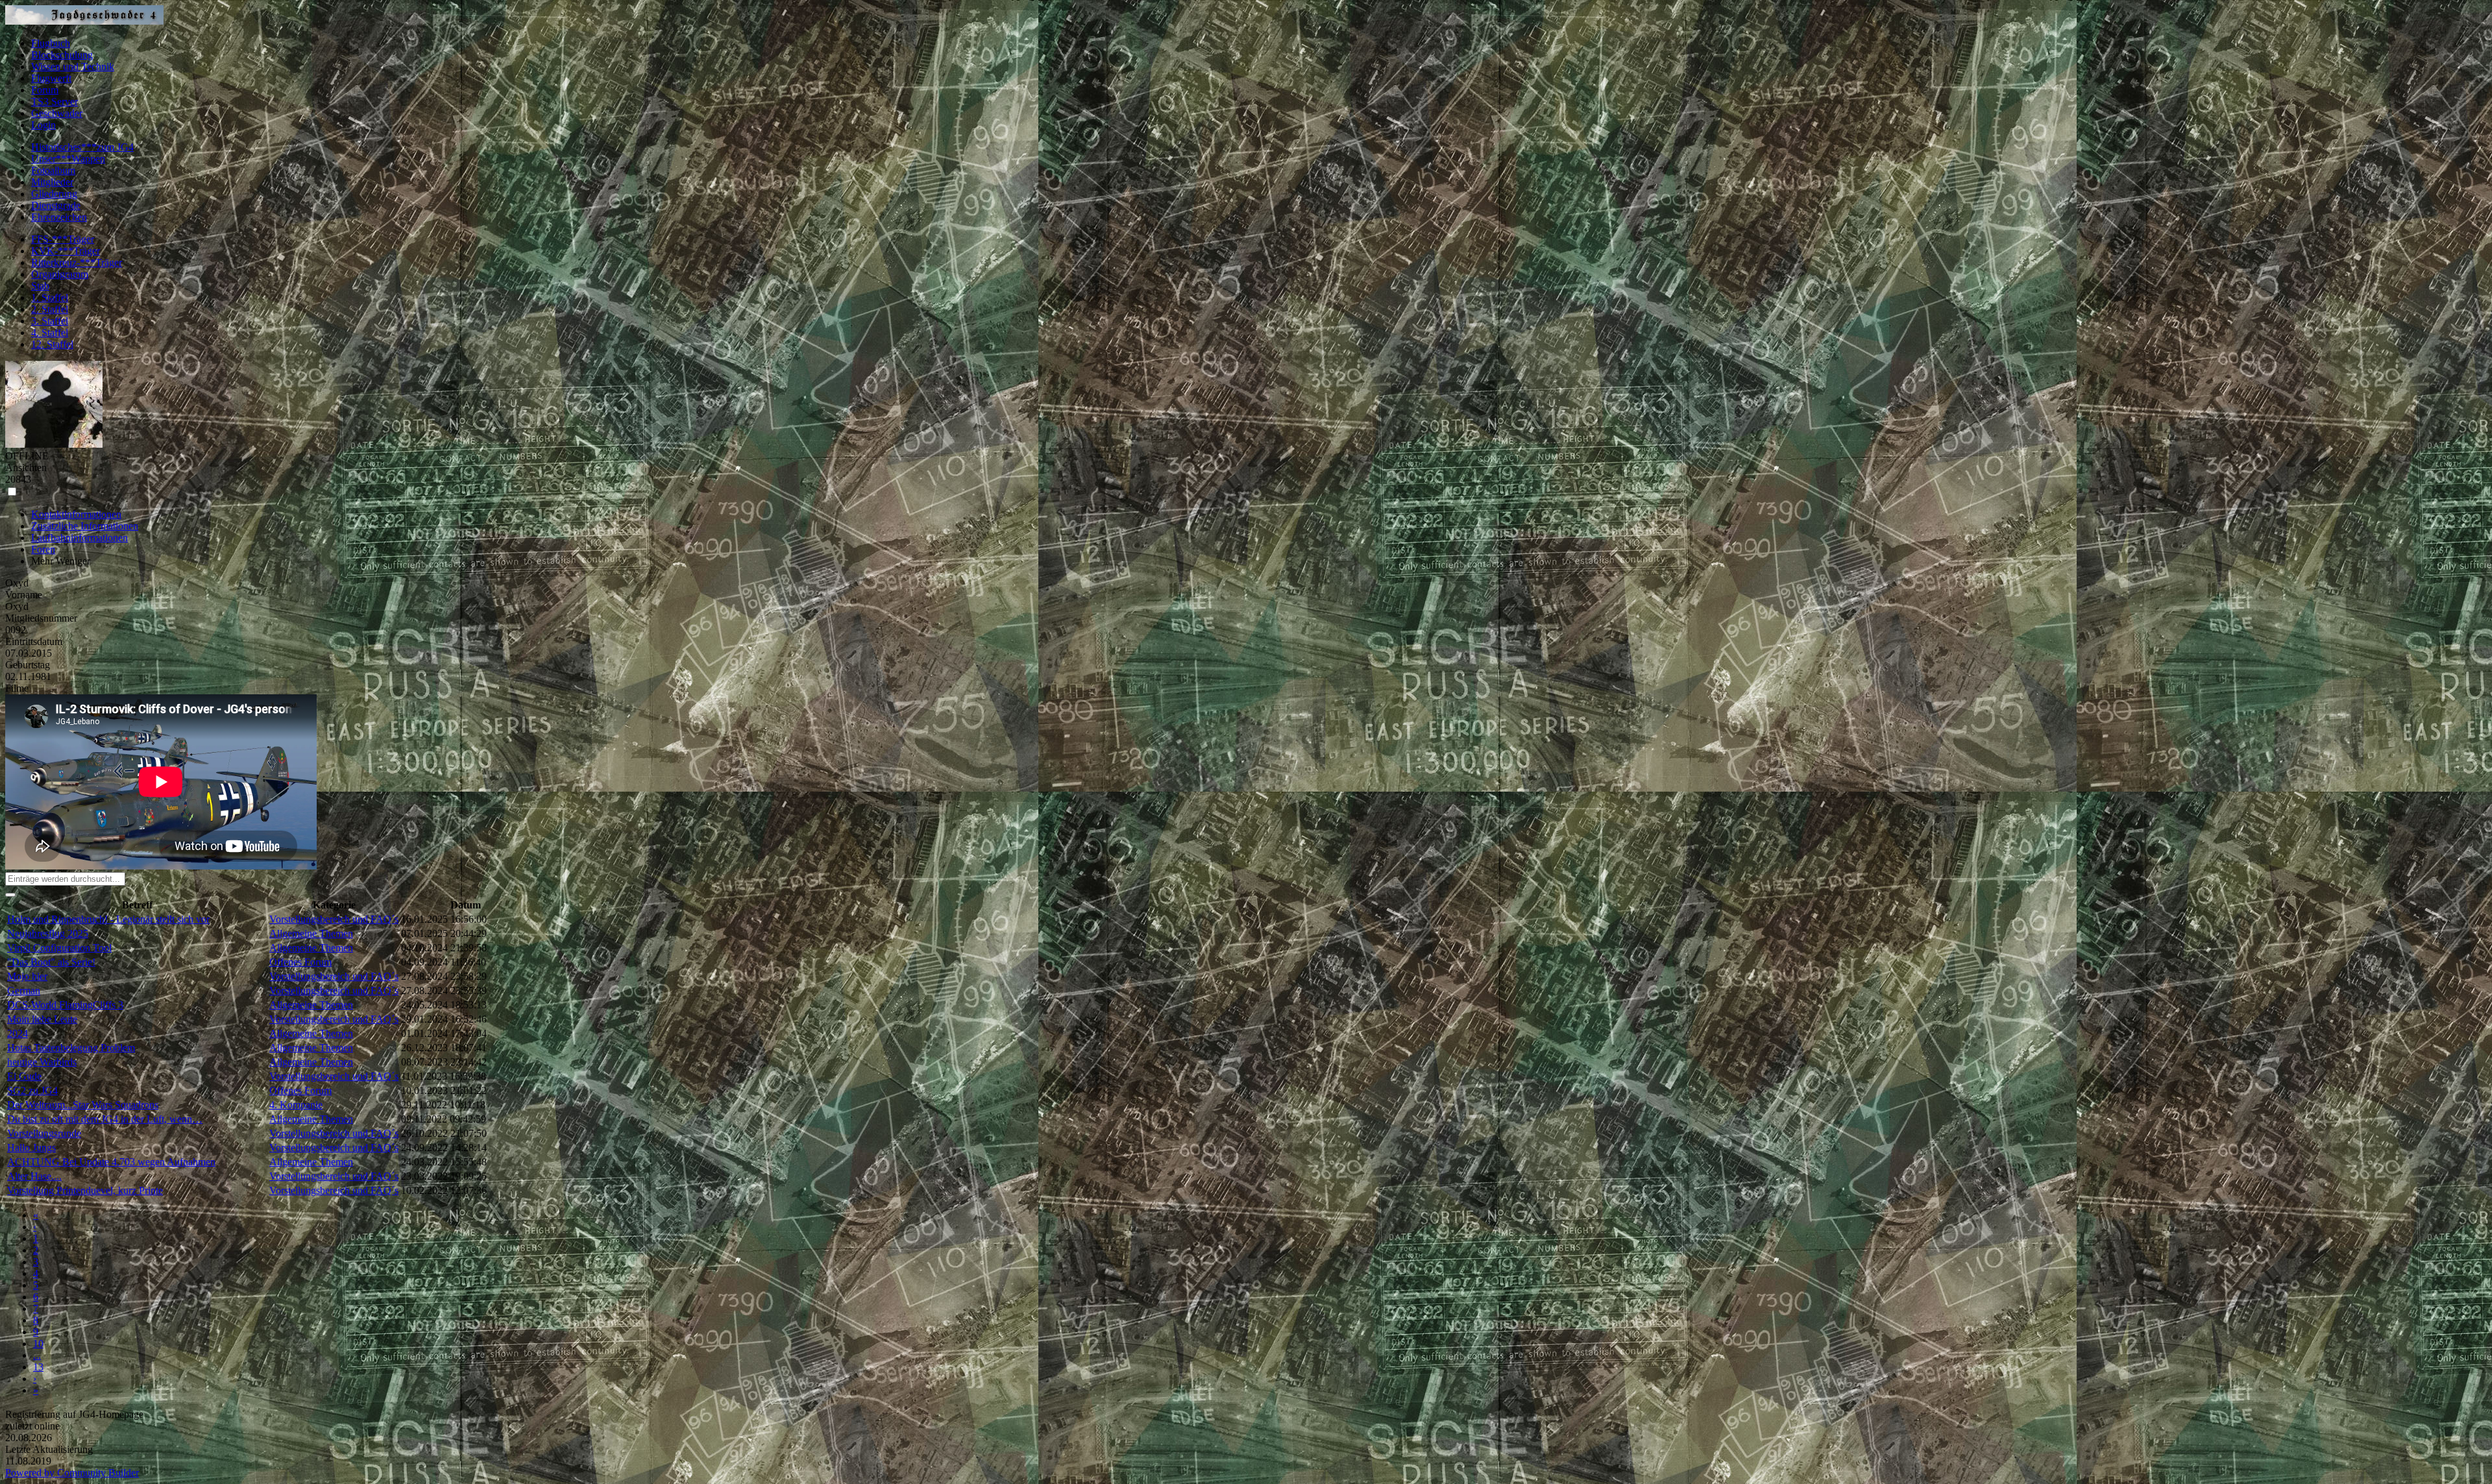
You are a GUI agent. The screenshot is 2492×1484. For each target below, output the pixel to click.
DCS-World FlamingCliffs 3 (65, 1005)
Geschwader (57, 113)
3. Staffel (50, 321)
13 (38, 1367)
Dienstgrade (56, 205)
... (37, 1355)
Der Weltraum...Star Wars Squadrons (83, 1105)
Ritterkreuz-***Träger (77, 262)
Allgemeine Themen (311, 933)
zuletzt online (32, 1426)
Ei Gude (24, 1076)
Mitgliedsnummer (41, 618)
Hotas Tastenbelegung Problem (71, 1048)
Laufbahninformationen (79, 538)
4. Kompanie (296, 1105)
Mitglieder (52, 182)
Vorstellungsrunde (44, 1133)
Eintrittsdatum (34, 641)
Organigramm (60, 274)
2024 (18, 1033)
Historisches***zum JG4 (82, 147)
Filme (17, 688)
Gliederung (54, 194)
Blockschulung (62, 55)
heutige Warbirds (42, 1062)
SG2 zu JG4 (32, 1090)
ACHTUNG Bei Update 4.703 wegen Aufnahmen (111, 1162)
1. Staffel (50, 298)
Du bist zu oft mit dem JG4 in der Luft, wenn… (105, 1119)
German (24, 991)
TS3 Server (55, 102)
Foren (43, 549)
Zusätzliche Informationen (85, 526)
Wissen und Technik (73, 67)
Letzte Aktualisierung (49, 1449)
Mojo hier (27, 976)
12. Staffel (52, 344)
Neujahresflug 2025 (48, 933)
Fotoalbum (53, 170)
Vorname (24, 595)
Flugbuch (51, 43)
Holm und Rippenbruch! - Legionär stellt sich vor (108, 919)
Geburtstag (28, 665)
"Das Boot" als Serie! (51, 962)
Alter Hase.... (34, 1176)
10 (38, 1344)
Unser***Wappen (68, 159)
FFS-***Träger (63, 239)
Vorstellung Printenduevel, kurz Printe (85, 1190)
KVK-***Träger (66, 251)
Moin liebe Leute (42, 1019)
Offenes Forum (300, 962)
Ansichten (26, 468)
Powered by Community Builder (72, 1473)
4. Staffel (50, 333)
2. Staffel (50, 309)
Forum (45, 90)
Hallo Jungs (31, 1148)
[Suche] (10, 895)
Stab (40, 286)
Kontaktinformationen (76, 514)
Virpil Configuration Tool (59, 948)
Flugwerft (51, 78)
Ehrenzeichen (59, 217)
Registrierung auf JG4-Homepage (74, 1414)
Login (43, 125)
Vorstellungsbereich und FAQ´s (334, 919)
